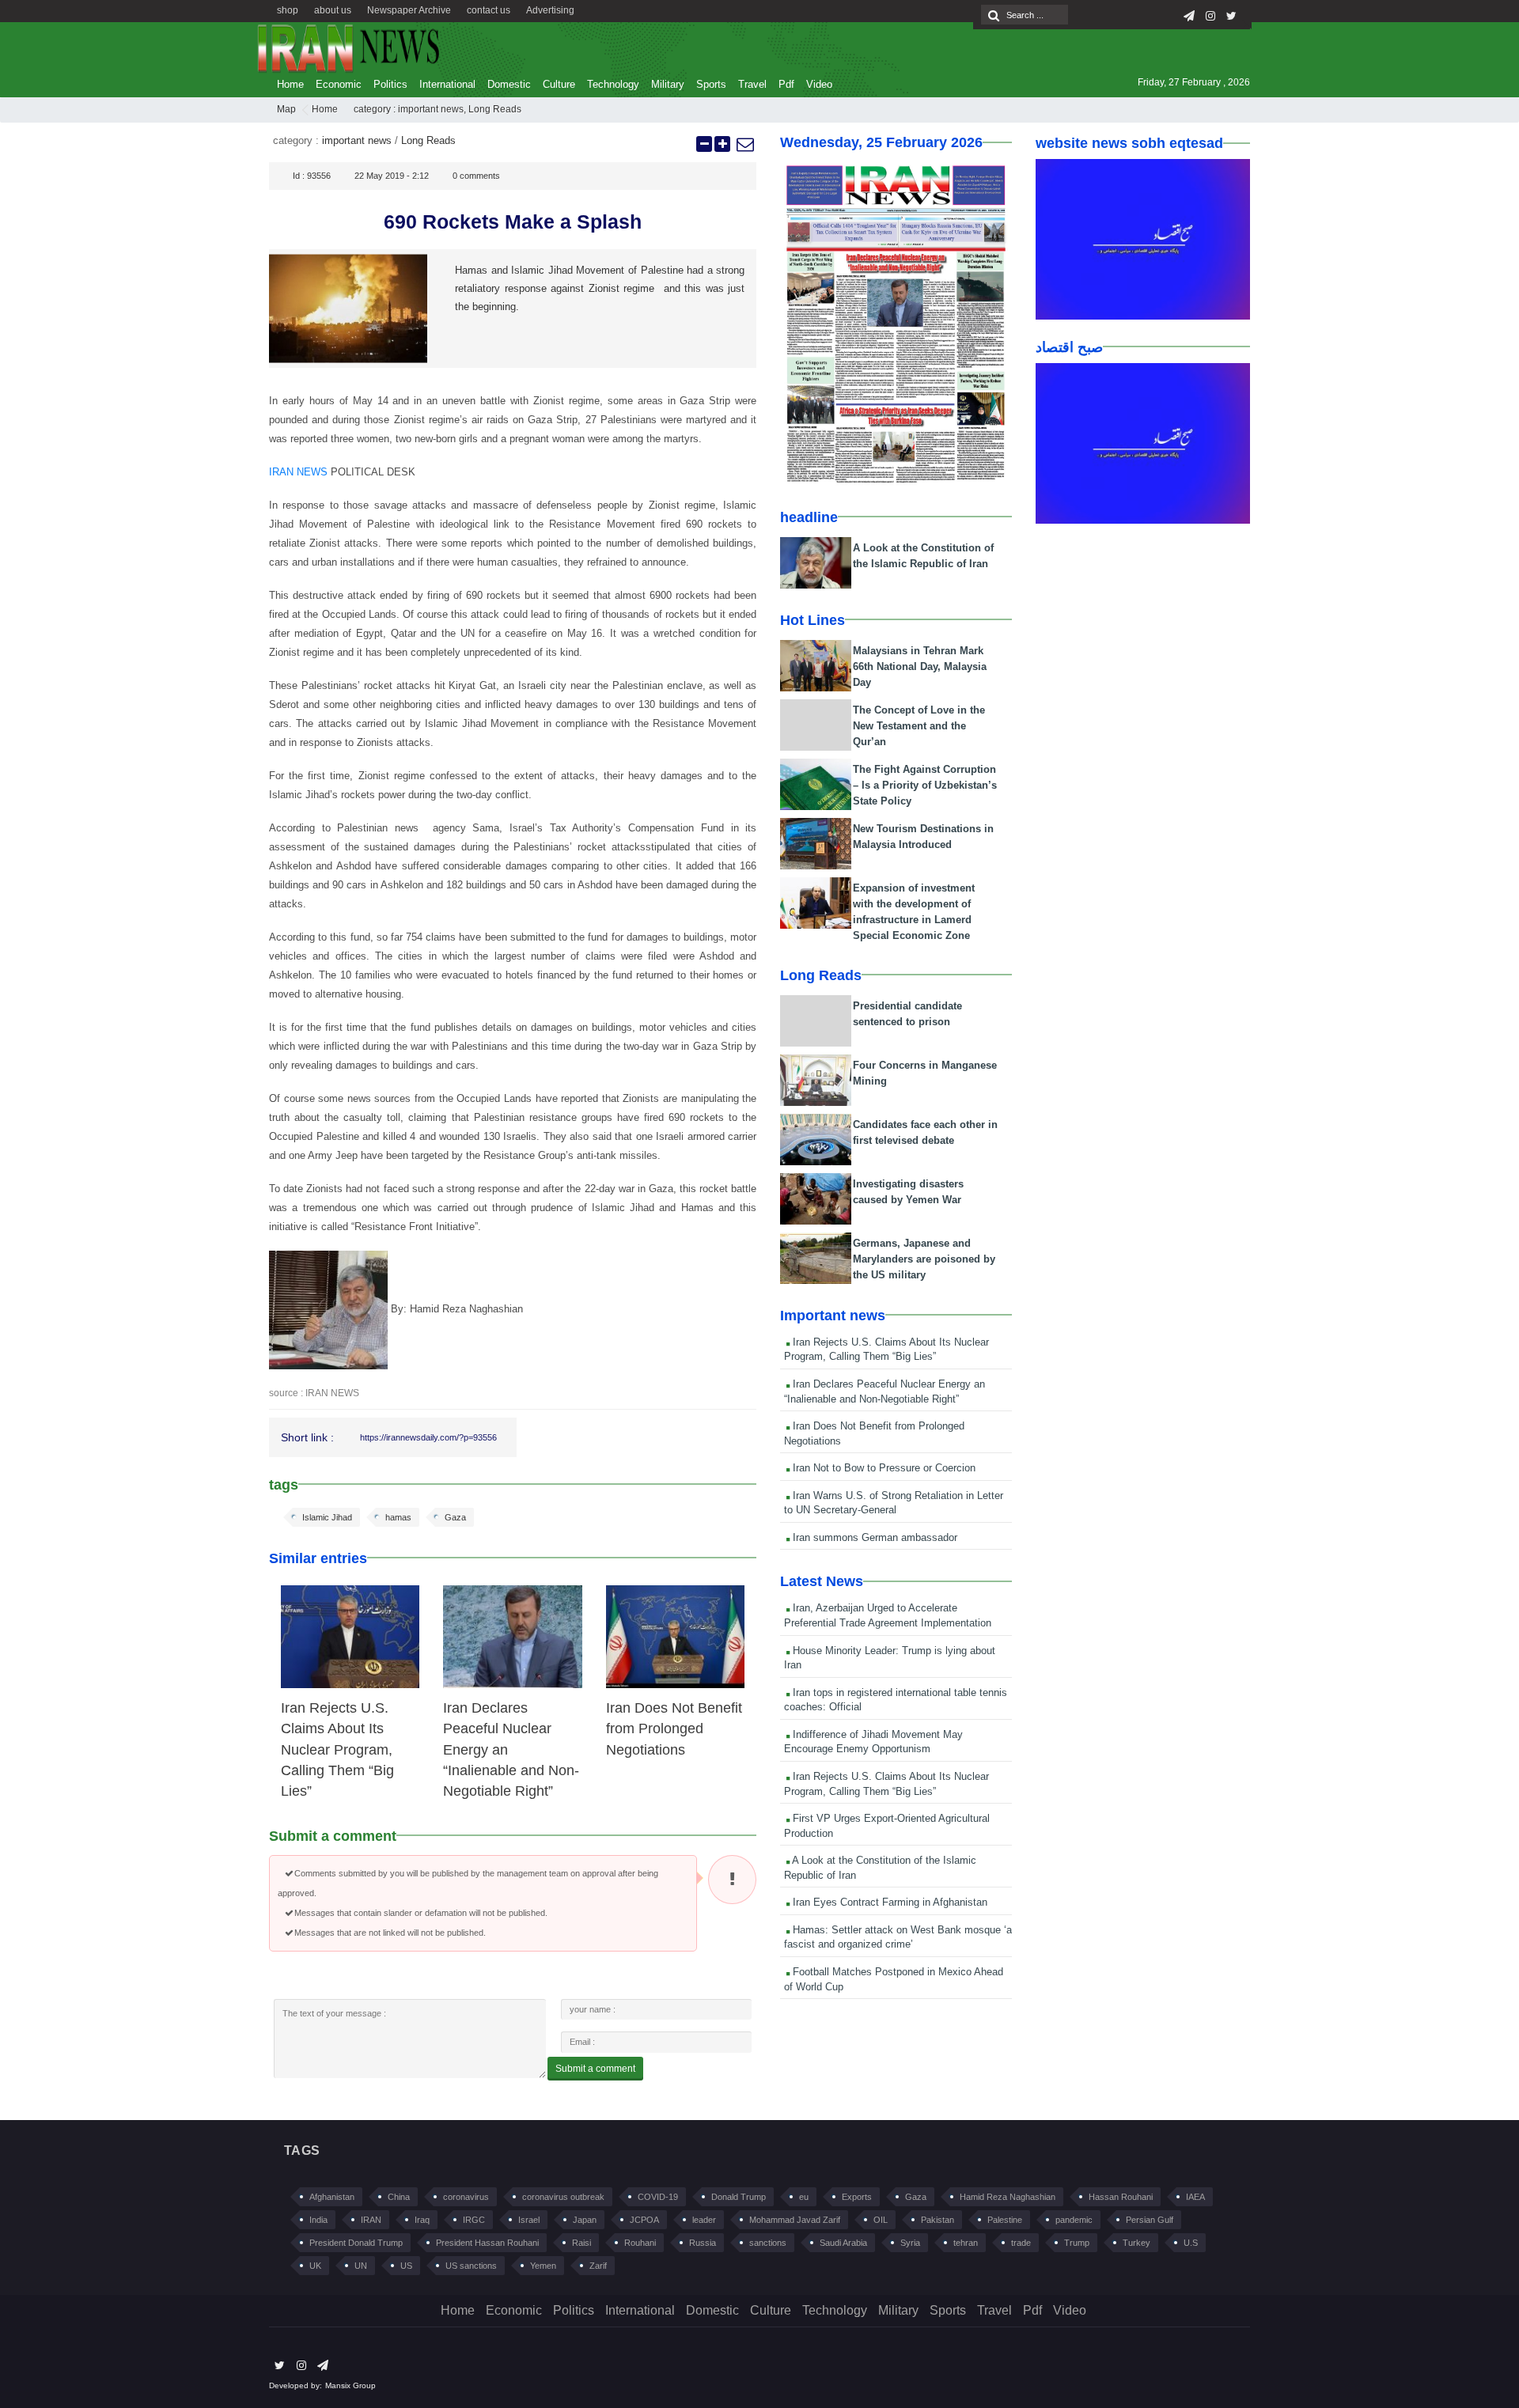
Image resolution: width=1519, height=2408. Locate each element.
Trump (1077, 2243)
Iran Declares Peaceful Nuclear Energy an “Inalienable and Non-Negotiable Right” (885, 1391)
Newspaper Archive (409, 10)
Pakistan (938, 2220)
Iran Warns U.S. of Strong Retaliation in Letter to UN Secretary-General (894, 1503)
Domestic (509, 84)
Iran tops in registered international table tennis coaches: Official (896, 1700)
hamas (398, 1517)
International (447, 84)
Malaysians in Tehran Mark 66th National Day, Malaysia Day (920, 666)
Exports (857, 2197)
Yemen (543, 2266)
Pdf (786, 84)
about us (333, 10)
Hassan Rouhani (1121, 2197)
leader (704, 2220)
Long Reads (495, 109)
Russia (703, 2243)
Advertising (550, 10)
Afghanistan (332, 2197)
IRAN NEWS (298, 472)
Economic (339, 84)
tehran (966, 2243)
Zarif (598, 2266)
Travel (752, 84)
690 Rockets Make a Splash (513, 221)
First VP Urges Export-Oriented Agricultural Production (887, 1826)
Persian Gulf (1150, 2220)
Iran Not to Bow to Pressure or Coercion (883, 1468)
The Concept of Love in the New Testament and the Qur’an (919, 726)
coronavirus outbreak (563, 2197)
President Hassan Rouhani (487, 2243)
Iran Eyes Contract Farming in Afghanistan (888, 1902)
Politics (390, 84)
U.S (1191, 2243)
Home (290, 84)
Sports (711, 84)
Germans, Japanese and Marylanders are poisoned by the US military (924, 1259)
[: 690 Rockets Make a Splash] (744, 144)
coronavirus (466, 2197)
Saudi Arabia (843, 2243)
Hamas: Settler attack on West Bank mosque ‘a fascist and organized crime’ (898, 1937)
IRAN (371, 2220)
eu (804, 2197)
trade (1021, 2243)
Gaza (455, 1517)
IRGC (474, 2220)
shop (288, 10)
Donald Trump (739, 2197)
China (399, 2197)
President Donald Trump (356, 2243)
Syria (910, 2243)
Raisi (581, 2243)
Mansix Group (350, 2385)
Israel (529, 2220)
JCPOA (644, 2220)
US (406, 2266)
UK (315, 2266)
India (318, 2220)
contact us (489, 10)
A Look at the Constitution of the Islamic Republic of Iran (880, 1868)
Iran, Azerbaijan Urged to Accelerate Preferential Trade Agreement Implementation (888, 1615)
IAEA (1195, 2197)
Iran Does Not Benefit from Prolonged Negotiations (674, 1729)
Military (668, 84)
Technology (613, 84)
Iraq (422, 2220)
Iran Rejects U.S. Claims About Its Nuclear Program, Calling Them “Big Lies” (337, 1750)
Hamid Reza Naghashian (1008, 2197)
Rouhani (640, 2243)
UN (361, 2266)
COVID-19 (658, 2197)
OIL (881, 2220)
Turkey (1136, 2243)
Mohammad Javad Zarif (795, 2220)
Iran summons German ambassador (873, 1537)
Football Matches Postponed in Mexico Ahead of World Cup (894, 1979)
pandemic (1074, 2220)
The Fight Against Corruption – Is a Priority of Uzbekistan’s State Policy (925, 785)
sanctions (768, 2243)
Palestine (1005, 2220)
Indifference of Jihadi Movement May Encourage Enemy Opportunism (873, 1742)
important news (431, 109)
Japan (585, 2220)
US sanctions (471, 2266)
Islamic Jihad (327, 1517)
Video (819, 84)
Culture (559, 84)
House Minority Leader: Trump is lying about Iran (890, 1658)
